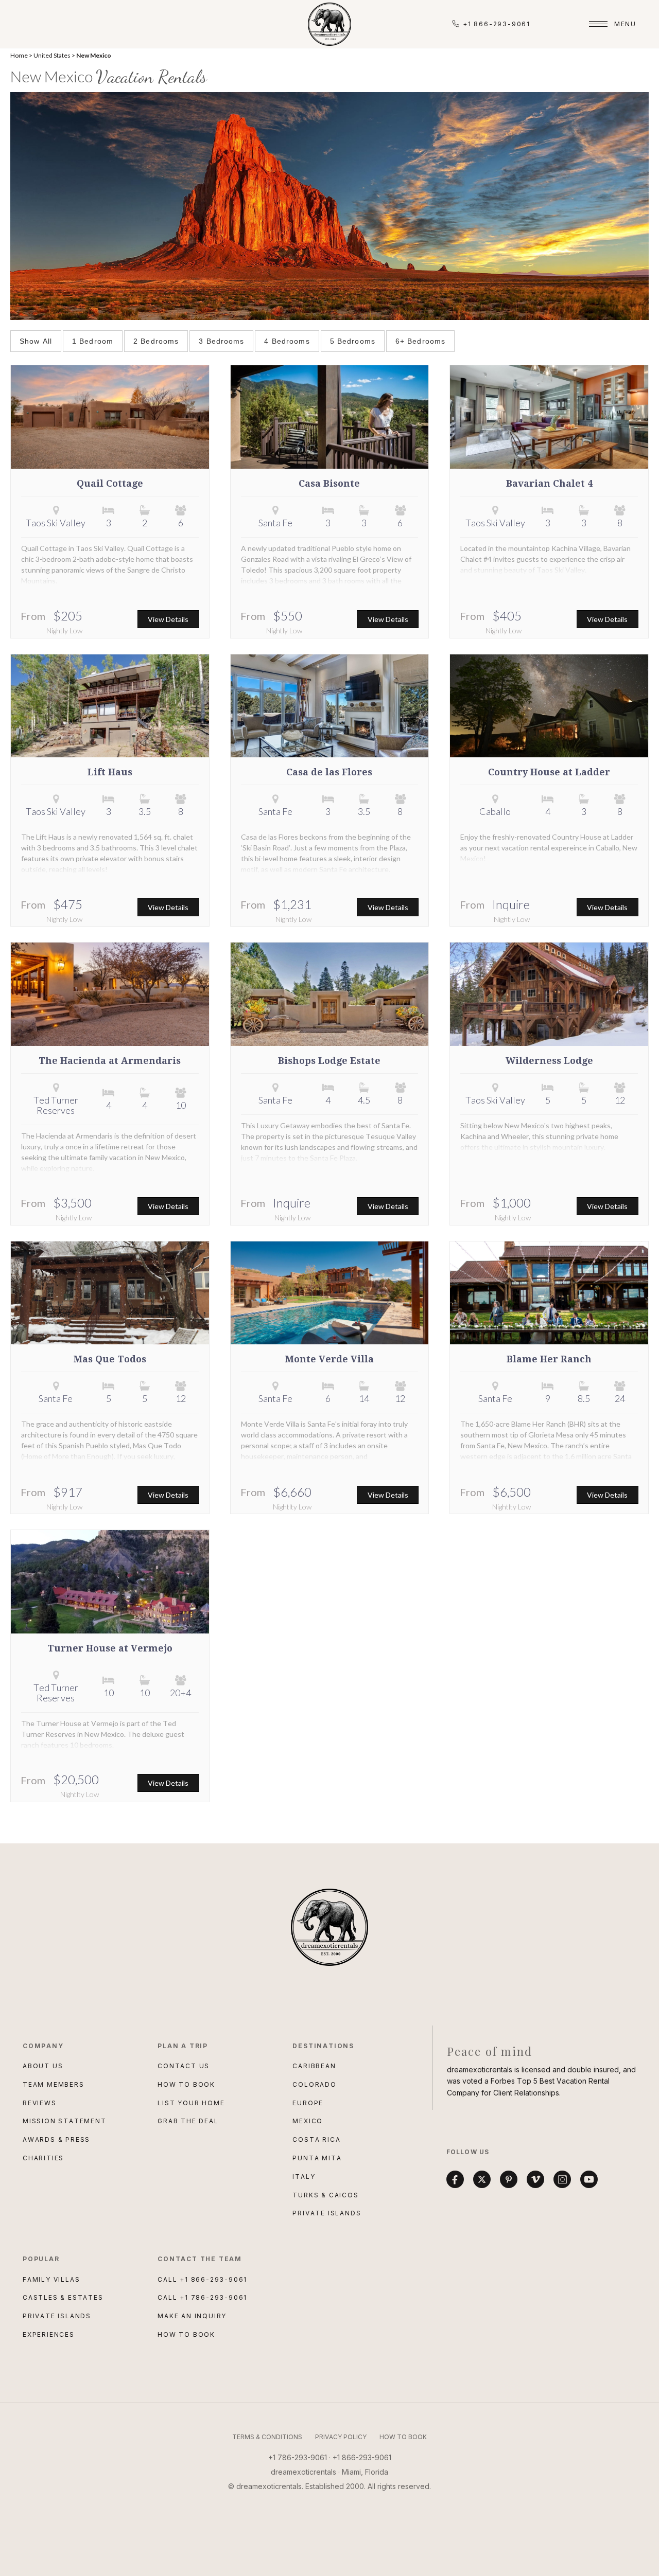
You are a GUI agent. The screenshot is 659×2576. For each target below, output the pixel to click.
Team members (54, 2084)
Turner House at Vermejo (110, 1648)
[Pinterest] (509, 2179)
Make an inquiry (192, 2316)
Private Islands (327, 2213)
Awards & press (56, 2139)
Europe (308, 2103)
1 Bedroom (93, 341)
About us (43, 2066)
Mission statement (65, 2121)
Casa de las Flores (329, 772)
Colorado (314, 2084)
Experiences (49, 2334)
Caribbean (314, 2066)
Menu (625, 24)
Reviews (40, 2103)
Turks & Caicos (325, 2195)
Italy (304, 2177)
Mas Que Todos (110, 1359)
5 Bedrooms (353, 341)
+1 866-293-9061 (497, 24)
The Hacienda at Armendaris (110, 1061)
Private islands (57, 2316)
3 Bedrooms (221, 341)
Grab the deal (188, 2121)
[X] (482, 2179)
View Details (168, 619)
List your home (191, 2103)
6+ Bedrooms (420, 341)
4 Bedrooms (287, 341)
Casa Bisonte (329, 484)
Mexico (308, 2121)
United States (52, 55)
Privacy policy (341, 2437)
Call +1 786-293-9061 (202, 2297)
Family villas (51, 2279)
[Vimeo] (535, 2179)
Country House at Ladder (549, 772)
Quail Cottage (110, 484)
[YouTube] (589, 2179)
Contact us (184, 2066)
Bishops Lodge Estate (329, 1061)
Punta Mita (317, 2158)
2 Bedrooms (156, 341)
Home (19, 55)
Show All (36, 341)
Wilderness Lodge (549, 1061)
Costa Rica (316, 2139)
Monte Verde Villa (329, 1359)
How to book (186, 2084)
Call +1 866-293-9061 (202, 2279)
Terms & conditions (267, 2437)
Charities (43, 2158)
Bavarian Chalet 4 (549, 484)
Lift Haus (110, 772)
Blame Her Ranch (549, 1359)
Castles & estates (63, 2297)
